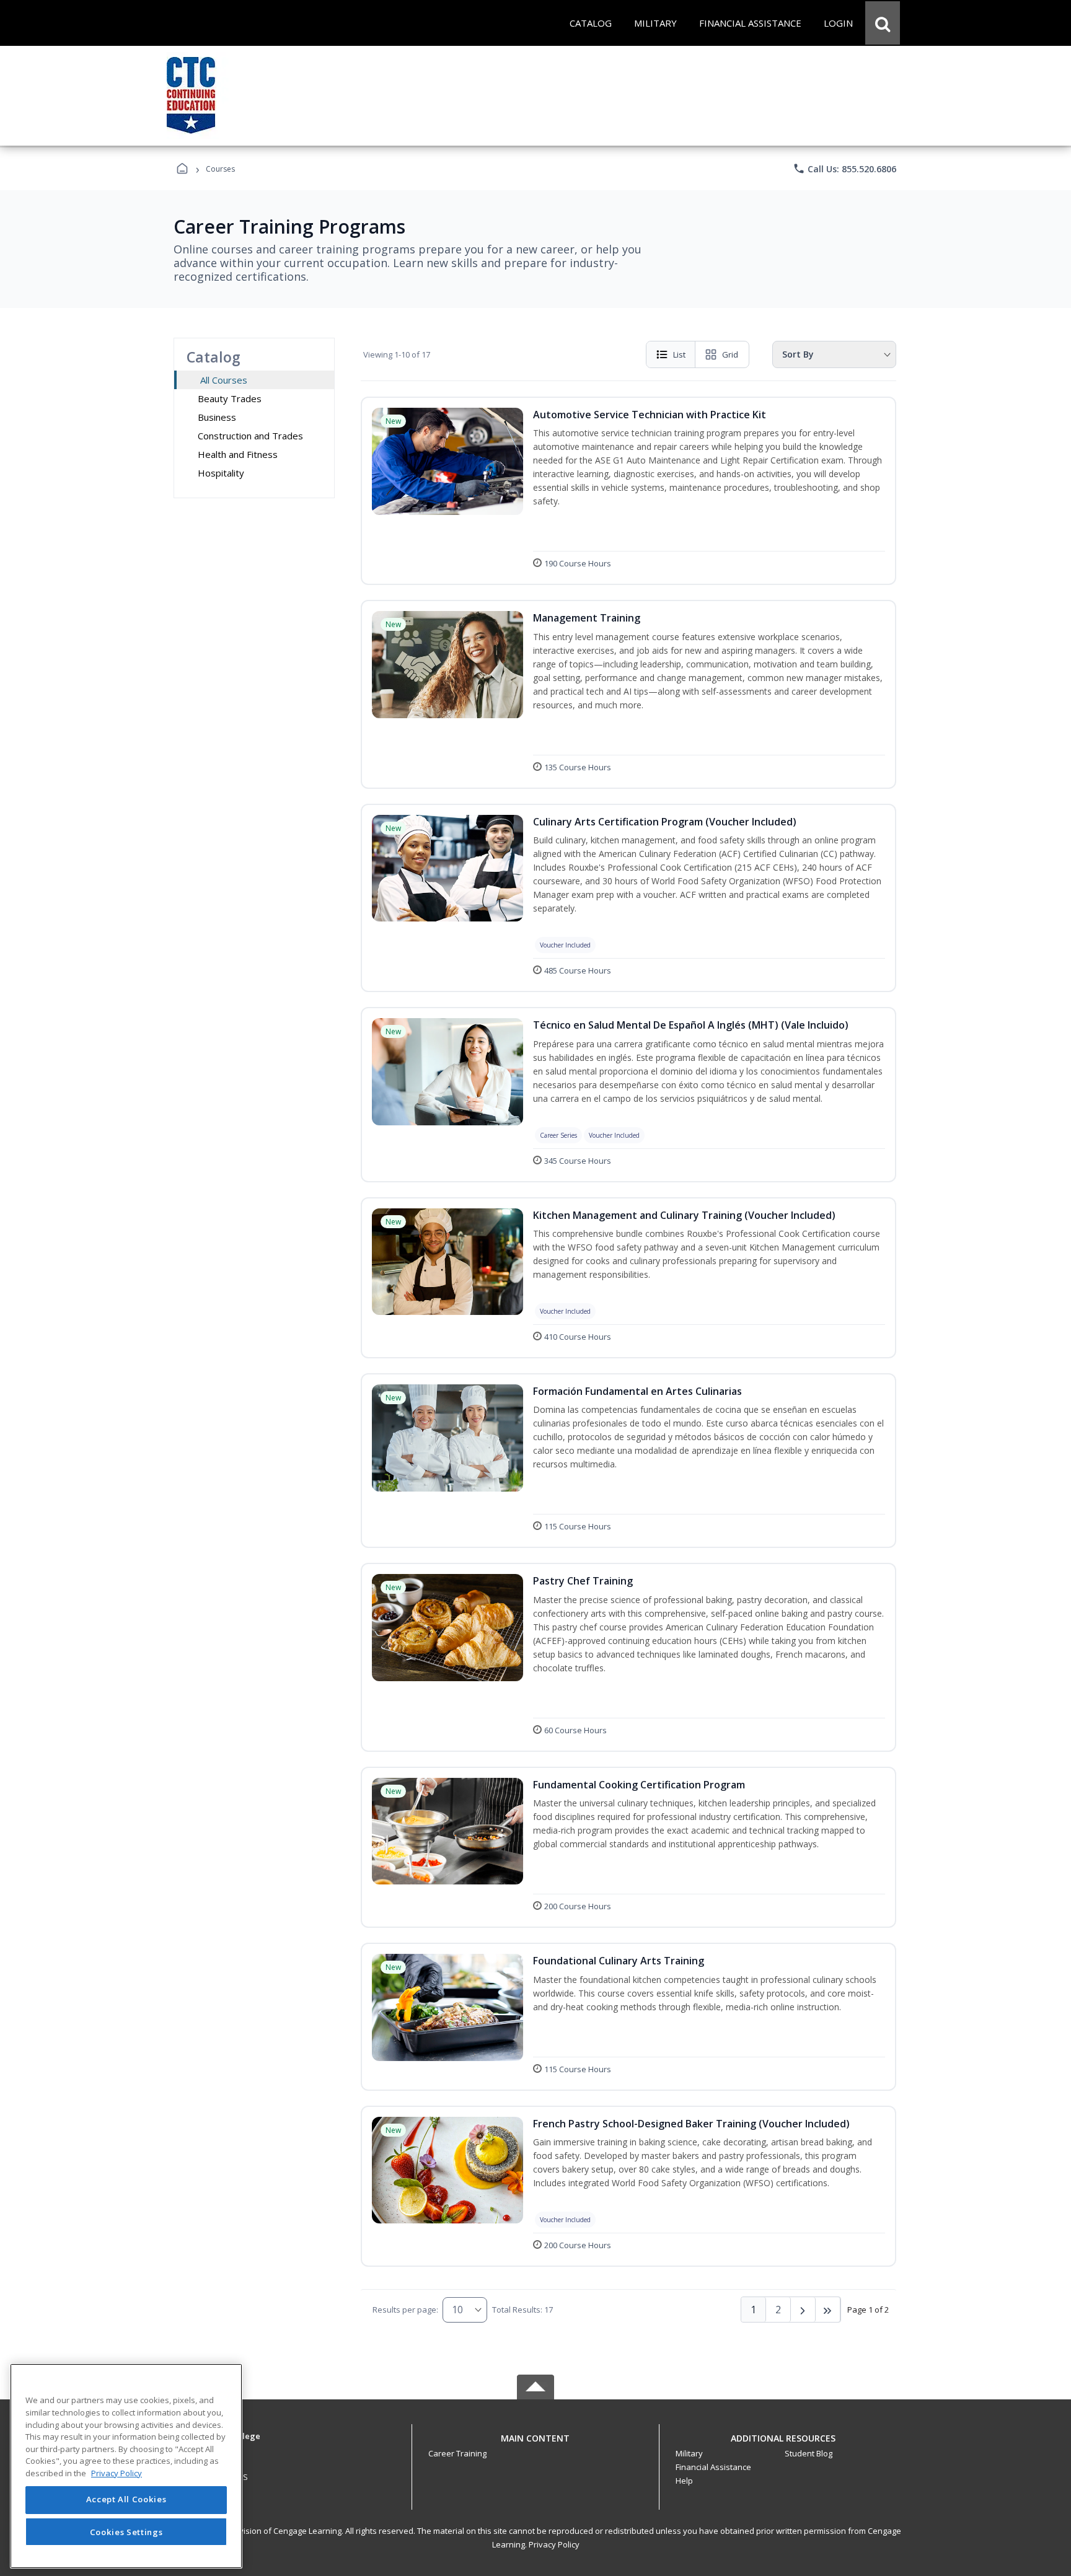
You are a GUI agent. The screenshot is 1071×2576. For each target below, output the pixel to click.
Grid (730, 354)
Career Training (457, 2453)
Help (684, 2481)
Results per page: (405, 2310)
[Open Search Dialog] (883, 23)
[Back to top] (535, 2445)
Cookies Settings (126, 2531)
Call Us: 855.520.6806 (844, 169)
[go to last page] (828, 2310)
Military (689, 2453)
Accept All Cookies (126, 2500)
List (679, 354)
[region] (126, 2466)
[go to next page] (803, 2310)
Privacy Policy (554, 2544)
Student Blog (809, 2453)
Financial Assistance (713, 2467)
